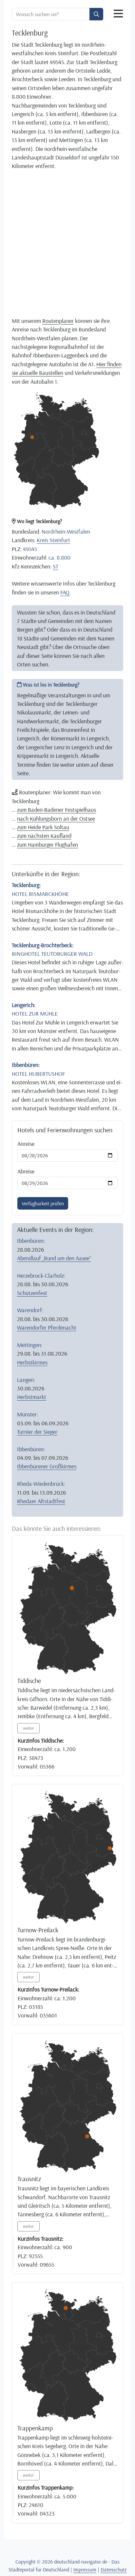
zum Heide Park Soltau (43, 827)
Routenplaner (58, 321)
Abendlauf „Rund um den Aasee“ (54, 1258)
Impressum (85, 2569)
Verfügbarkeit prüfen (43, 1203)
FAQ (65, 592)
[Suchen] (96, 14)
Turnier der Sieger (37, 1432)
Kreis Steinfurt (53, 540)
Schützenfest (32, 1293)
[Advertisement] (67, 243)
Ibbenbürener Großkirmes (47, 1466)
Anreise (26, 1144)
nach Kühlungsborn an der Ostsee (56, 818)
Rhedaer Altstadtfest (41, 1501)
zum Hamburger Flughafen (48, 844)
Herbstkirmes (32, 1362)
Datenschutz (114, 2569)
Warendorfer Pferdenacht (47, 1327)
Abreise (26, 1171)
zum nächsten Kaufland (44, 835)
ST (56, 566)
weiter (29, 1728)
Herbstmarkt (32, 1397)
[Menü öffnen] (118, 14)
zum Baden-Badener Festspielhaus (57, 809)
